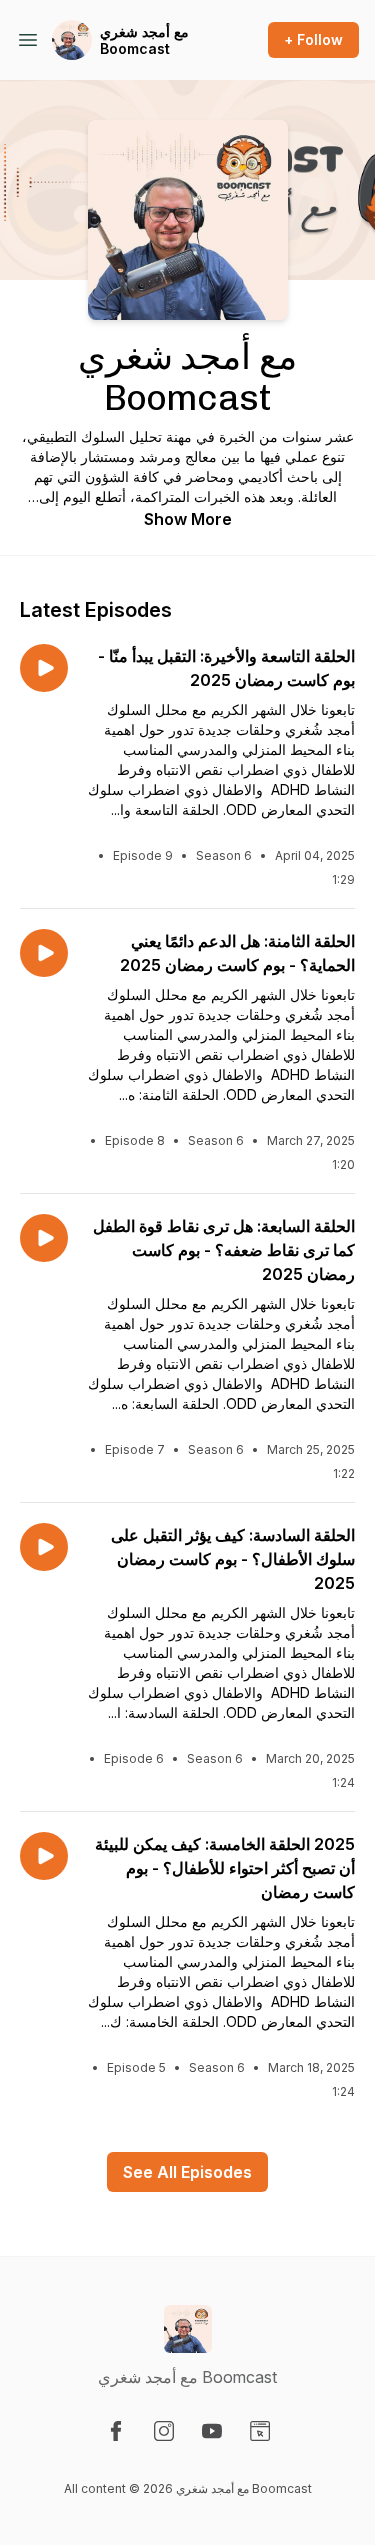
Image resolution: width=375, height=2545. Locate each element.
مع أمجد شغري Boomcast (144, 40)
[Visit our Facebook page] (116, 2431)
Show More (188, 519)
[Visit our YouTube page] (212, 2431)
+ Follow (313, 39)
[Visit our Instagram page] (164, 2431)
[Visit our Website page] (260, 2431)
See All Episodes (187, 2172)
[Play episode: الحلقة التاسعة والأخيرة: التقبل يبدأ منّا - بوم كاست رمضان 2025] (44, 668)
